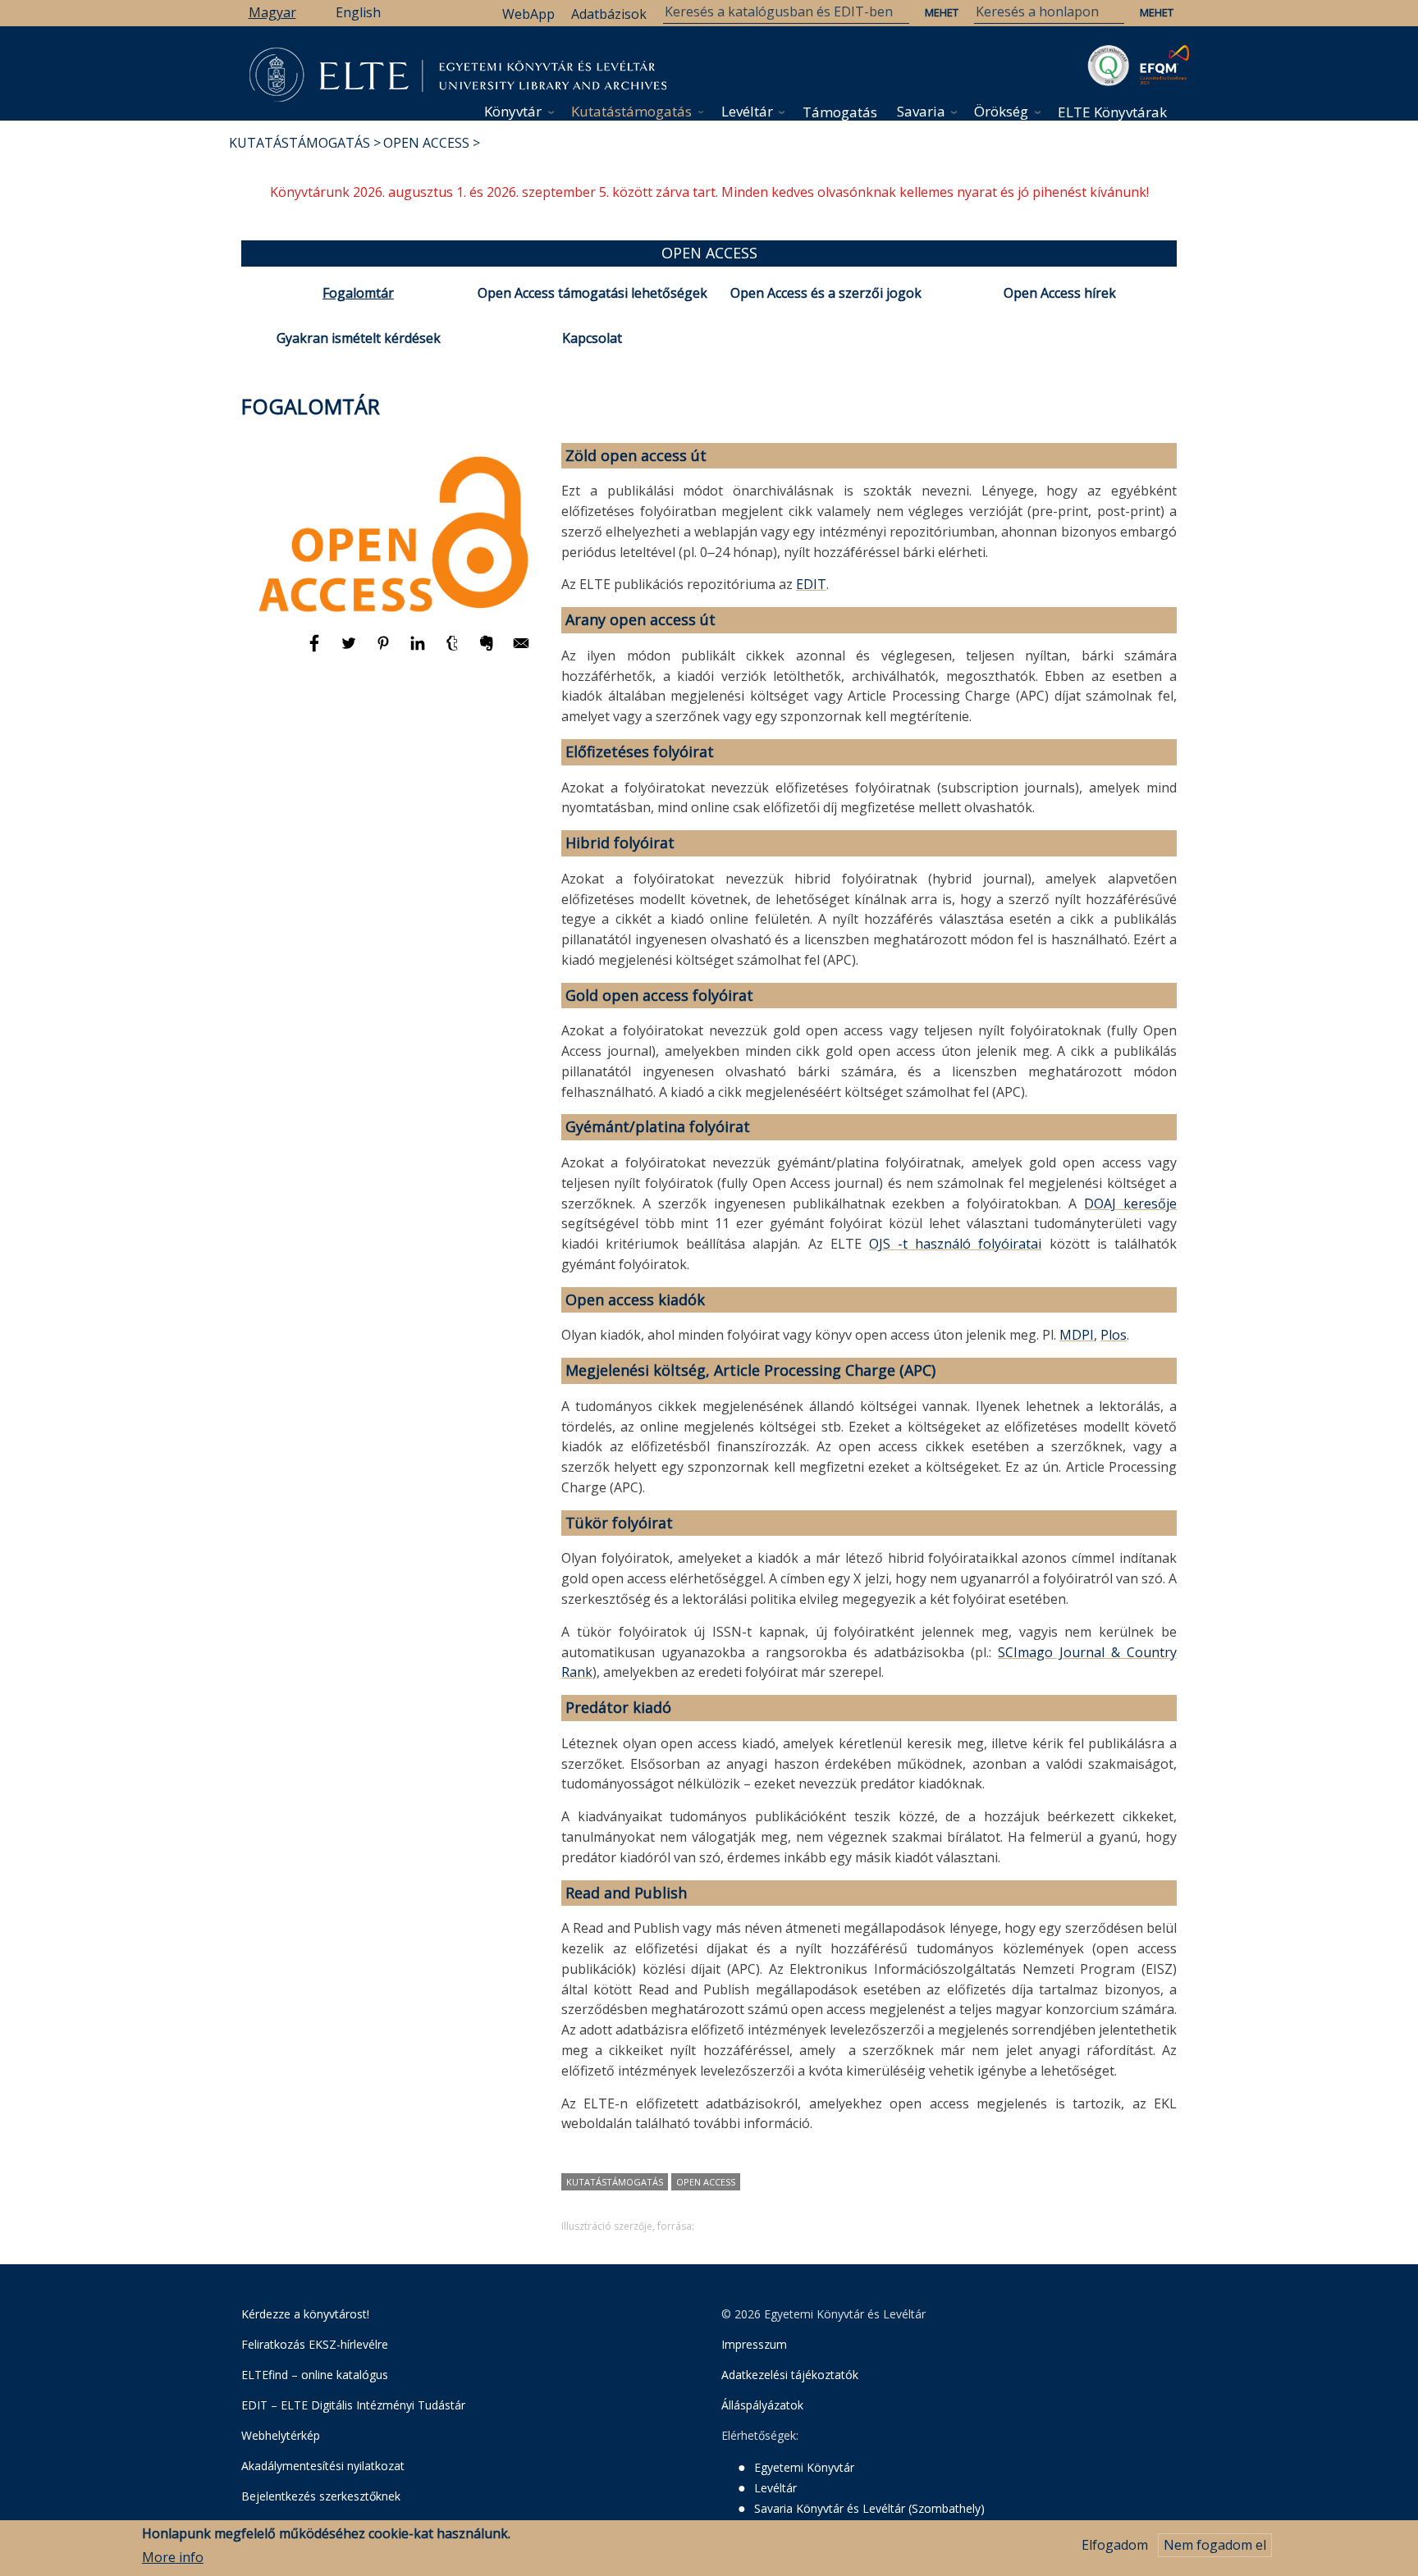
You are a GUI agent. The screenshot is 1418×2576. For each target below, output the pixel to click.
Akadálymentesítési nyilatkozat (323, 2466)
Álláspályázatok (762, 2405)
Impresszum (754, 2344)
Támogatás (840, 112)
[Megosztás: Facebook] (316, 651)
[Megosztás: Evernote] (488, 651)
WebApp (528, 14)
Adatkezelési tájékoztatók (790, 2375)
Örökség (1001, 111)
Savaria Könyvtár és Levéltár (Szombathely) (869, 2508)
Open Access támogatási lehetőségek (592, 293)
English (358, 12)
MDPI (1077, 1335)
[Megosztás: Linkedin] (419, 651)
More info (173, 2557)
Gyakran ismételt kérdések (359, 338)
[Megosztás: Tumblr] (454, 651)
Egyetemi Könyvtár (804, 2467)
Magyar (272, 12)
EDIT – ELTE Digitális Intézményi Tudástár (353, 2405)
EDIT (811, 584)
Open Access (426, 143)
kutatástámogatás (615, 2182)
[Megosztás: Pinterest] (385, 651)
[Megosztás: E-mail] (521, 651)
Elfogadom (1115, 2545)
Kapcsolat (592, 338)
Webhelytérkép (281, 2435)
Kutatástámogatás (631, 111)
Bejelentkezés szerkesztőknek (321, 2496)
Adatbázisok (609, 14)
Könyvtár (513, 111)
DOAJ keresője (1130, 1204)
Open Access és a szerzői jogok (826, 293)
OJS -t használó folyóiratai (956, 1244)
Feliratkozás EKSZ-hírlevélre (315, 2344)
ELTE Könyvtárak (1112, 112)
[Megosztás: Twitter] (350, 651)
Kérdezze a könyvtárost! (305, 2314)
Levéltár (747, 111)
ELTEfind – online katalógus (315, 2375)
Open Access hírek (1060, 293)
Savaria (921, 111)
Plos (1114, 1335)
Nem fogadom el (1215, 2545)
